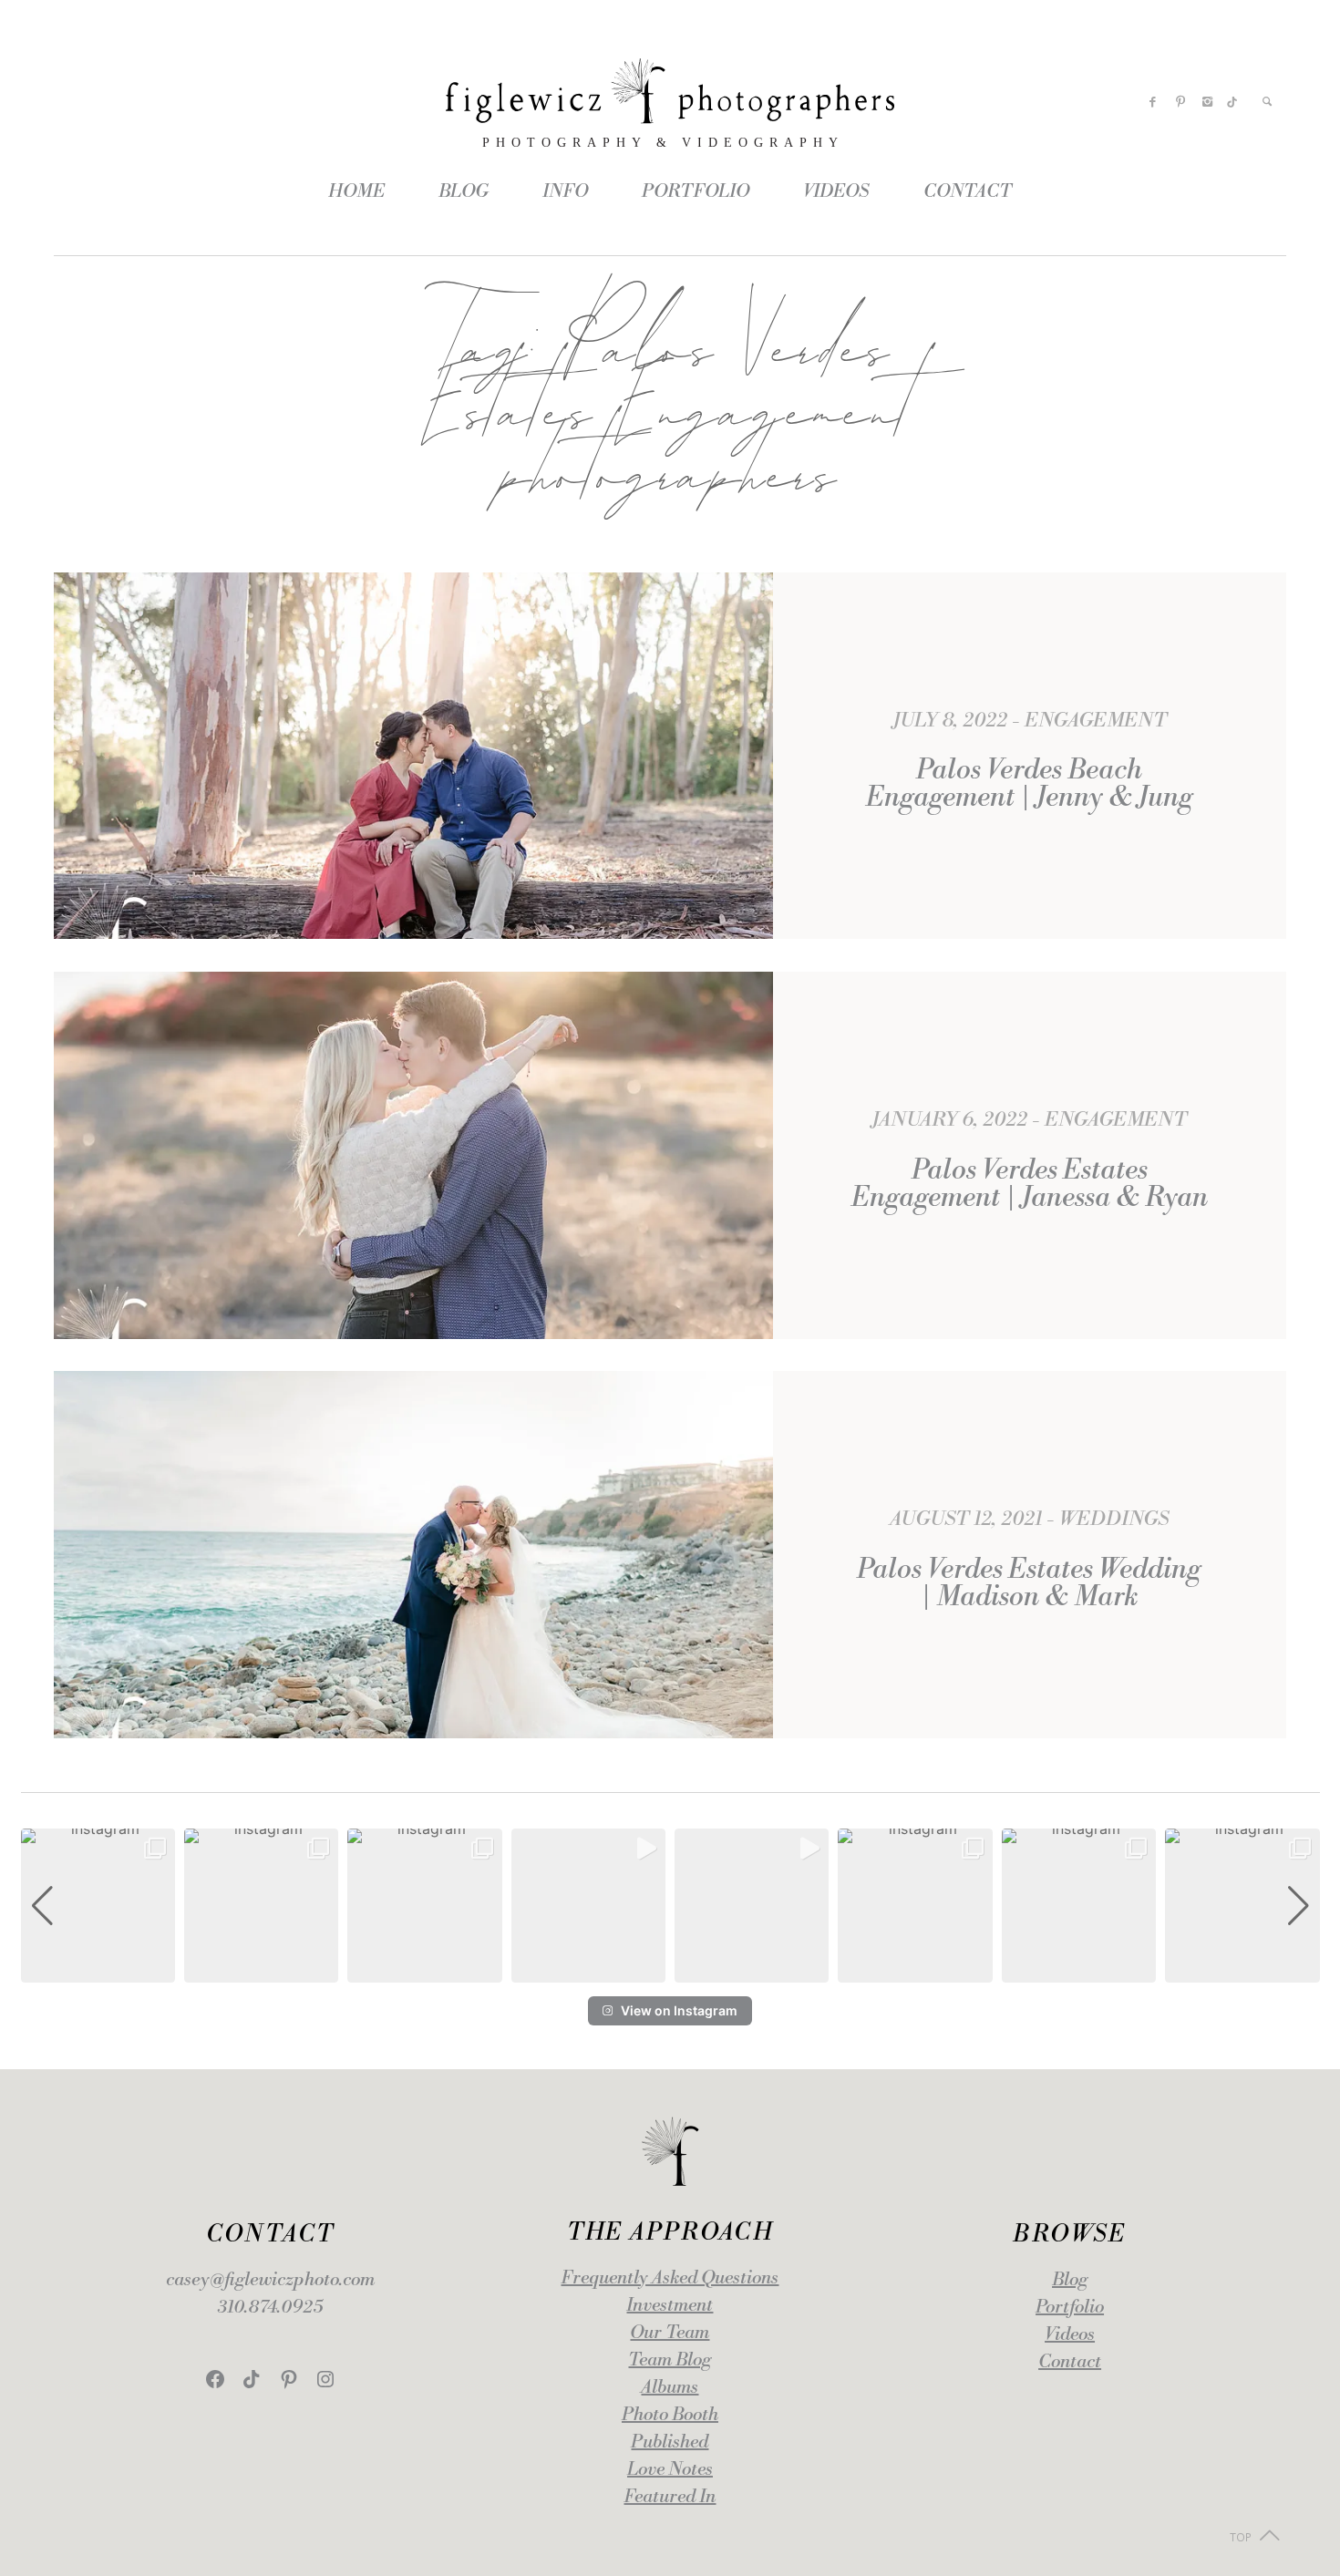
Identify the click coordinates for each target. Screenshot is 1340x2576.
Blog (1070, 2280)
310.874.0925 (270, 2308)
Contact (1070, 2362)
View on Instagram (679, 2010)
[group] (98, 1906)
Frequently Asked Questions (670, 2278)
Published (670, 2442)
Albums (670, 2388)
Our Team (670, 2333)
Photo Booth (670, 2415)
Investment (670, 2306)
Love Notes (670, 2470)
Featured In (670, 2497)
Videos (1070, 2335)
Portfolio (1070, 2308)
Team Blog (670, 2360)
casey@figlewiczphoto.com (270, 2280)
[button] (670, 1970)
